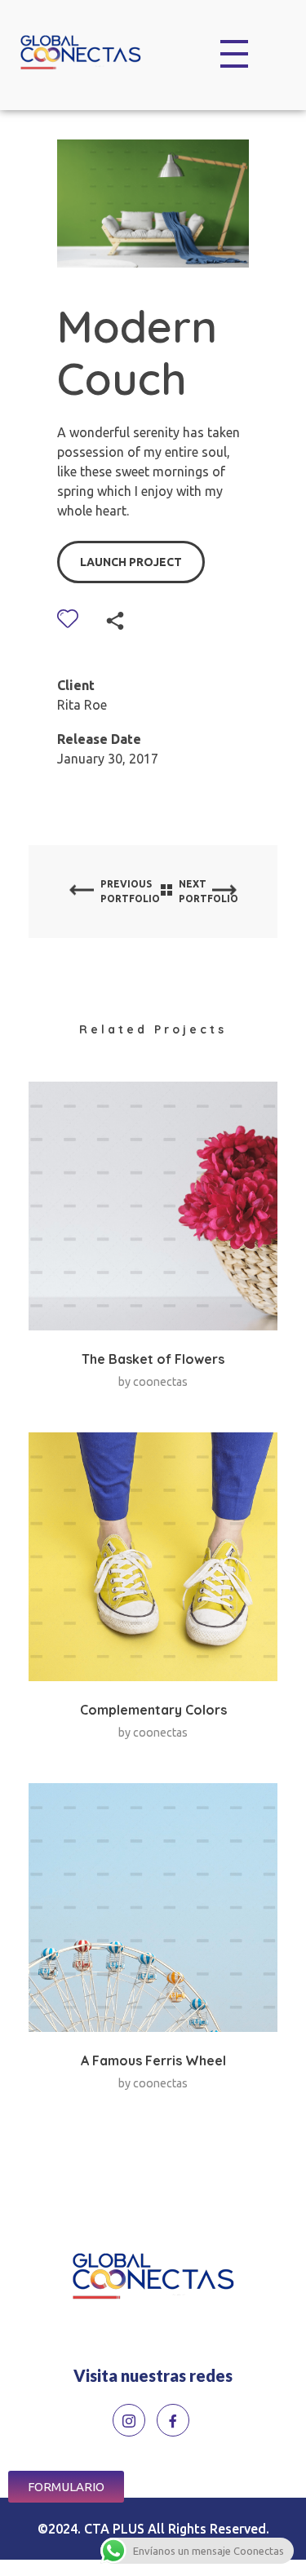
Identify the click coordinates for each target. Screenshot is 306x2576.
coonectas (160, 1382)
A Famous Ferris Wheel (153, 2060)
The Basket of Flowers (153, 1359)
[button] (66, 2487)
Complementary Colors (153, 1710)
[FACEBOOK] (173, 2420)
